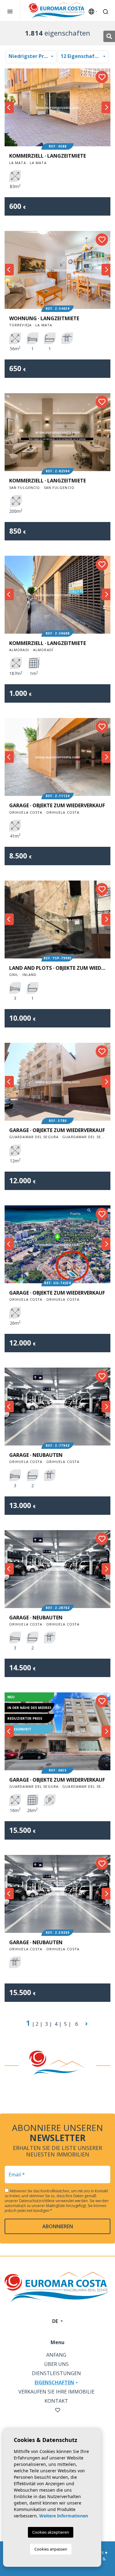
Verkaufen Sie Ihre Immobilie (56, 2392)
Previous (9, 107)
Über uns (56, 2364)
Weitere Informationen (64, 2516)
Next (106, 107)
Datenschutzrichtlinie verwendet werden (54, 2201)
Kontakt (56, 2401)
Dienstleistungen (56, 2373)
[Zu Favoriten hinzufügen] (102, 77)
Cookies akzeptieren (51, 2532)
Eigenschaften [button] (54, 2382)
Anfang (56, 2355)
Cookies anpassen (51, 2549)
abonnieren (58, 2226)
